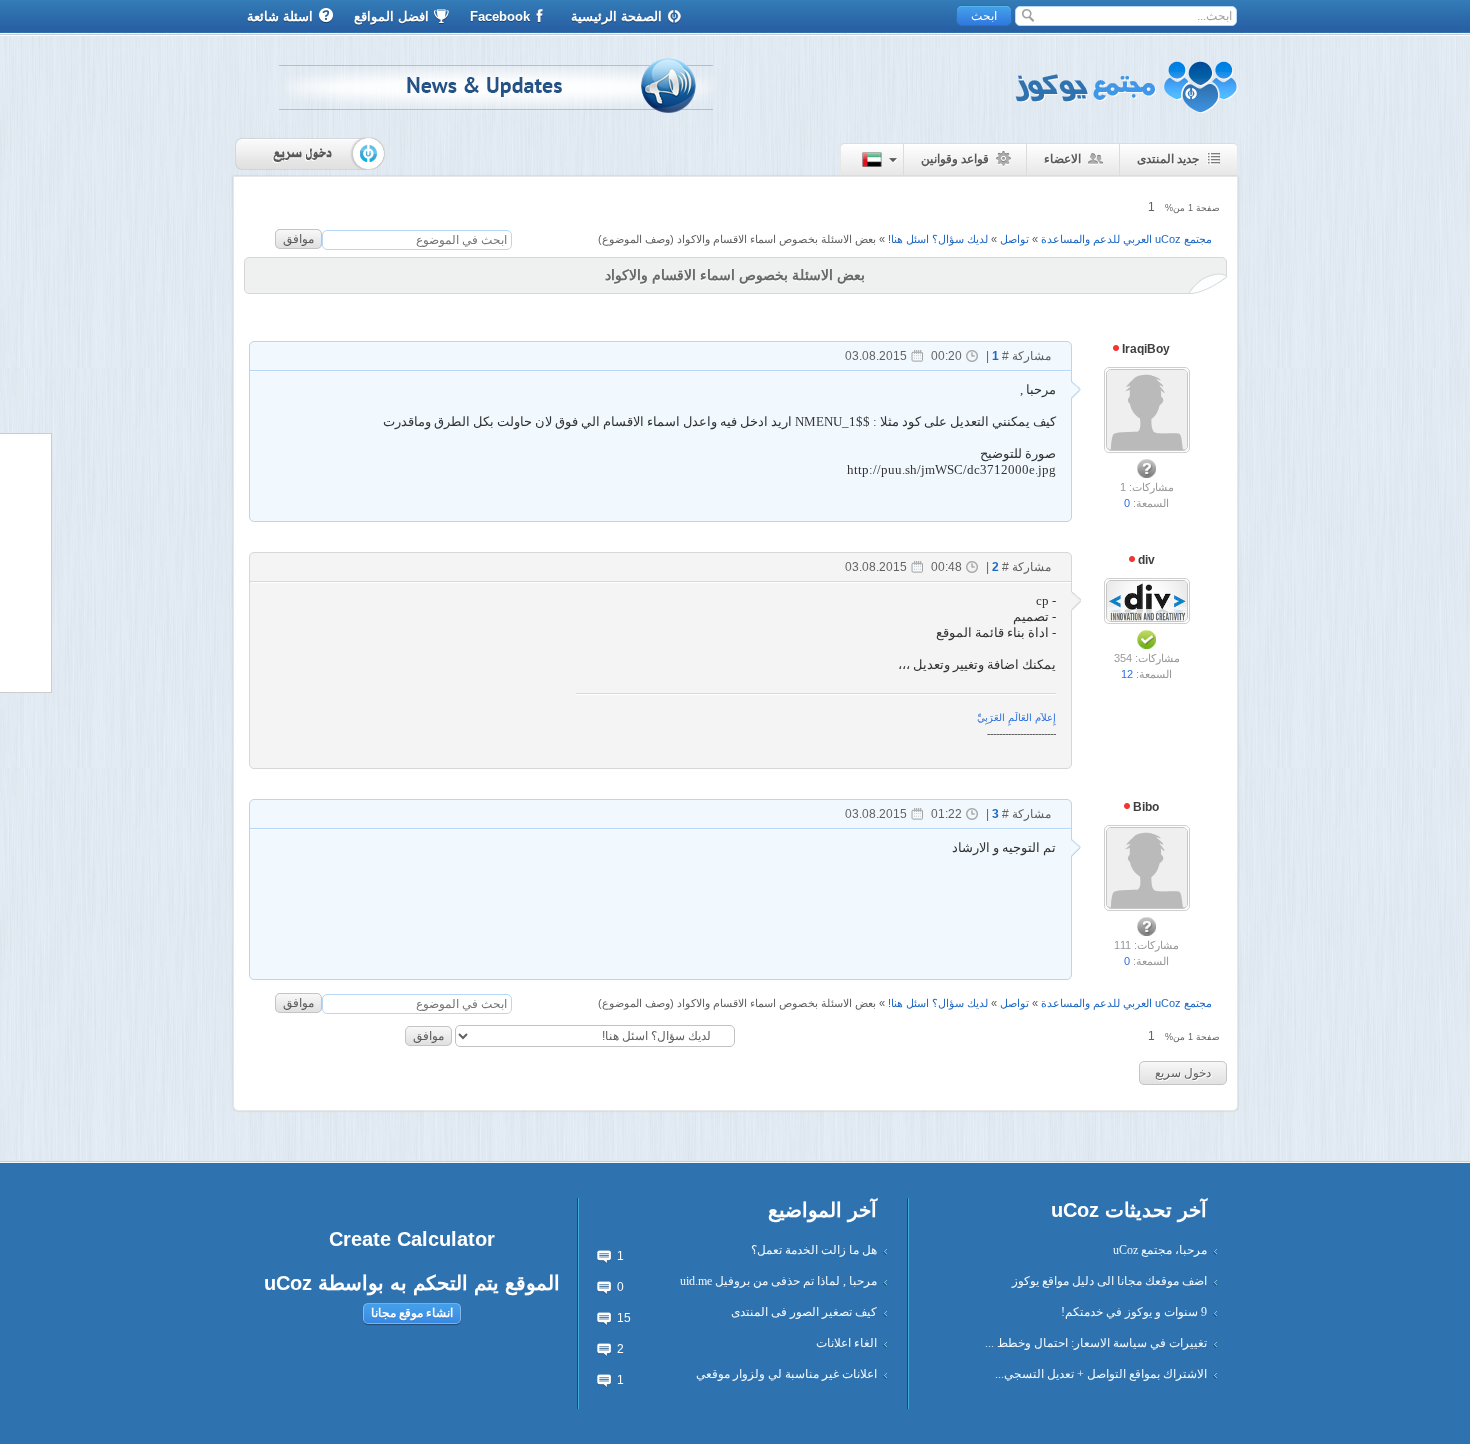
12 (1127, 674)
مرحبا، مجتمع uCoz (1160, 1250)
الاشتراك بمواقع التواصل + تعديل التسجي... (1101, 1374)
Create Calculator (412, 1239)
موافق (298, 239)
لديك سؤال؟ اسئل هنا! (938, 239)
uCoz (288, 1283)
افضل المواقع (391, 16)
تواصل (1014, 239)
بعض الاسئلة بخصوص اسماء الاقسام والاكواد (776, 239)
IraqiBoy (1144, 349)
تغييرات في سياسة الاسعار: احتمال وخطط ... (1096, 1343)
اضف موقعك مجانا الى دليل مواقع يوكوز (1109, 1281)
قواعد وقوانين (955, 159)
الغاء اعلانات (846, 1343)
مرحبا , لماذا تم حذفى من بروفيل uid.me (778, 1281)
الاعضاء (1062, 159)
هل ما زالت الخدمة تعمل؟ (814, 1250)
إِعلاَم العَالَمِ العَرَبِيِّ (1016, 717)
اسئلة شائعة (280, 16)
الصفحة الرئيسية (616, 16)
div (1145, 560)
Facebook (500, 16)
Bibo (1144, 807)
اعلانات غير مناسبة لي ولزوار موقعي (786, 1374)
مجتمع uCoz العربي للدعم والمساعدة (1126, 239)
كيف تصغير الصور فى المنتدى (804, 1312)
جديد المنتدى (1168, 159)
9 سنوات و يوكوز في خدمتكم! (1134, 1312)
